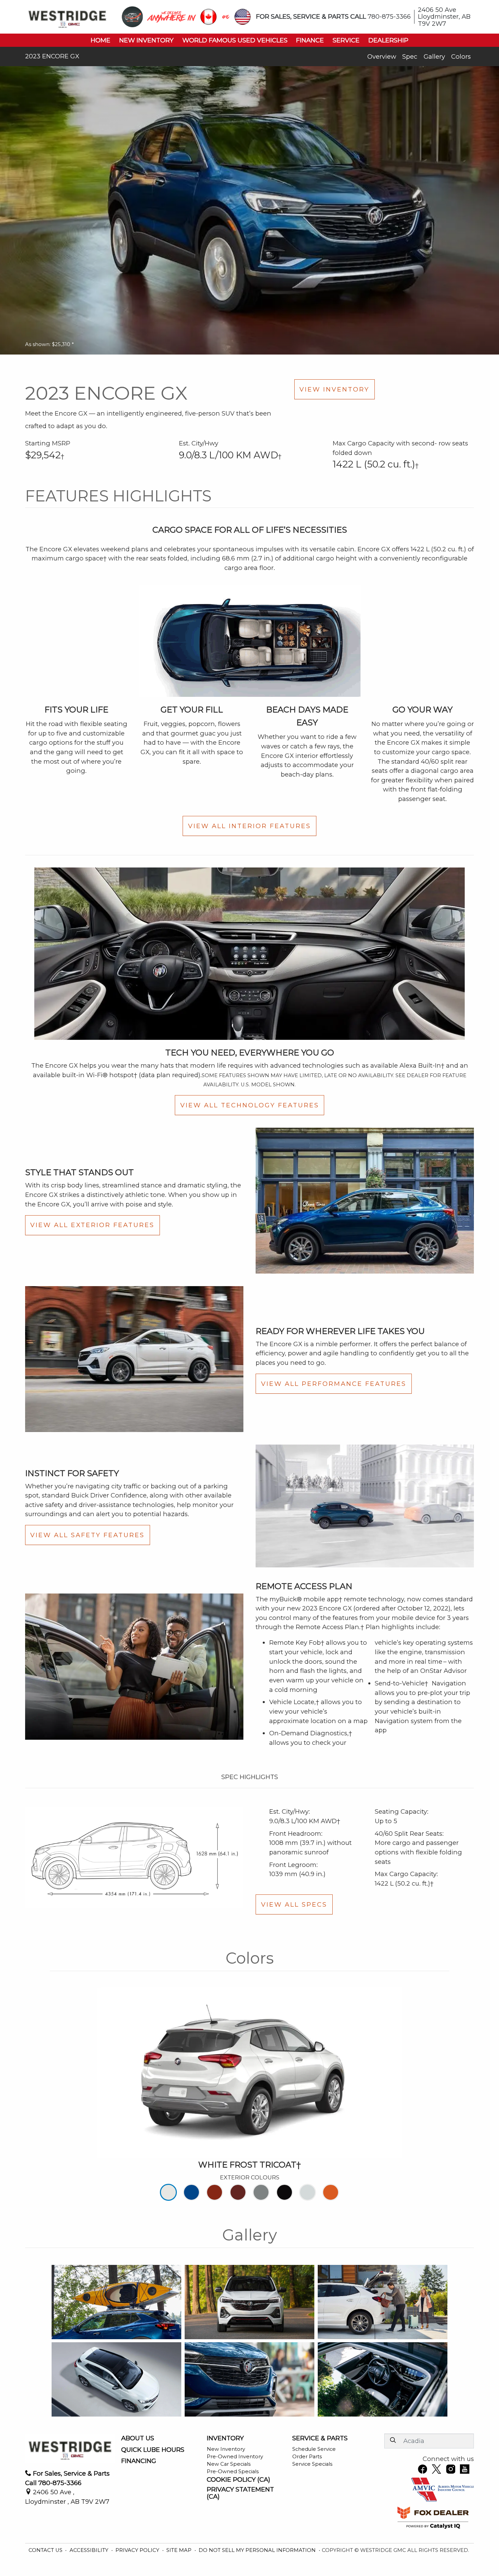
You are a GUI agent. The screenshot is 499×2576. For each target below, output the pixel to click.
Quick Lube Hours (153, 2450)
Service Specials (312, 2464)
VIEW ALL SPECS (294, 1904)
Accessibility (90, 2550)
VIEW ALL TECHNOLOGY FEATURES (250, 1105)
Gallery (434, 56)
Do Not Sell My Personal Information (258, 2550)
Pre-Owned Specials (233, 2472)
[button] (100, 40)
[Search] (393, 2440)
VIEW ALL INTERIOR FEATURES (249, 826)
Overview (382, 56)
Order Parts (307, 2457)
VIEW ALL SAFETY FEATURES (87, 1535)
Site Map (180, 2550)
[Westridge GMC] (67, 16)
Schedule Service (314, 2449)
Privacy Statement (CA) (240, 2493)
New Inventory (226, 2449)
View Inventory (334, 389)
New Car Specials (229, 2464)
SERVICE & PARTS (320, 2438)
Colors (461, 56)
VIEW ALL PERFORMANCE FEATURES (334, 1384)
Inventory (225, 2438)
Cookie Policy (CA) (238, 2480)
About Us (138, 2438)
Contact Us (46, 2550)
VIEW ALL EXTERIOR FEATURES (92, 1225)
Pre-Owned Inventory (235, 2457)
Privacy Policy (138, 2550)
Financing (139, 2461)
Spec (410, 56)
